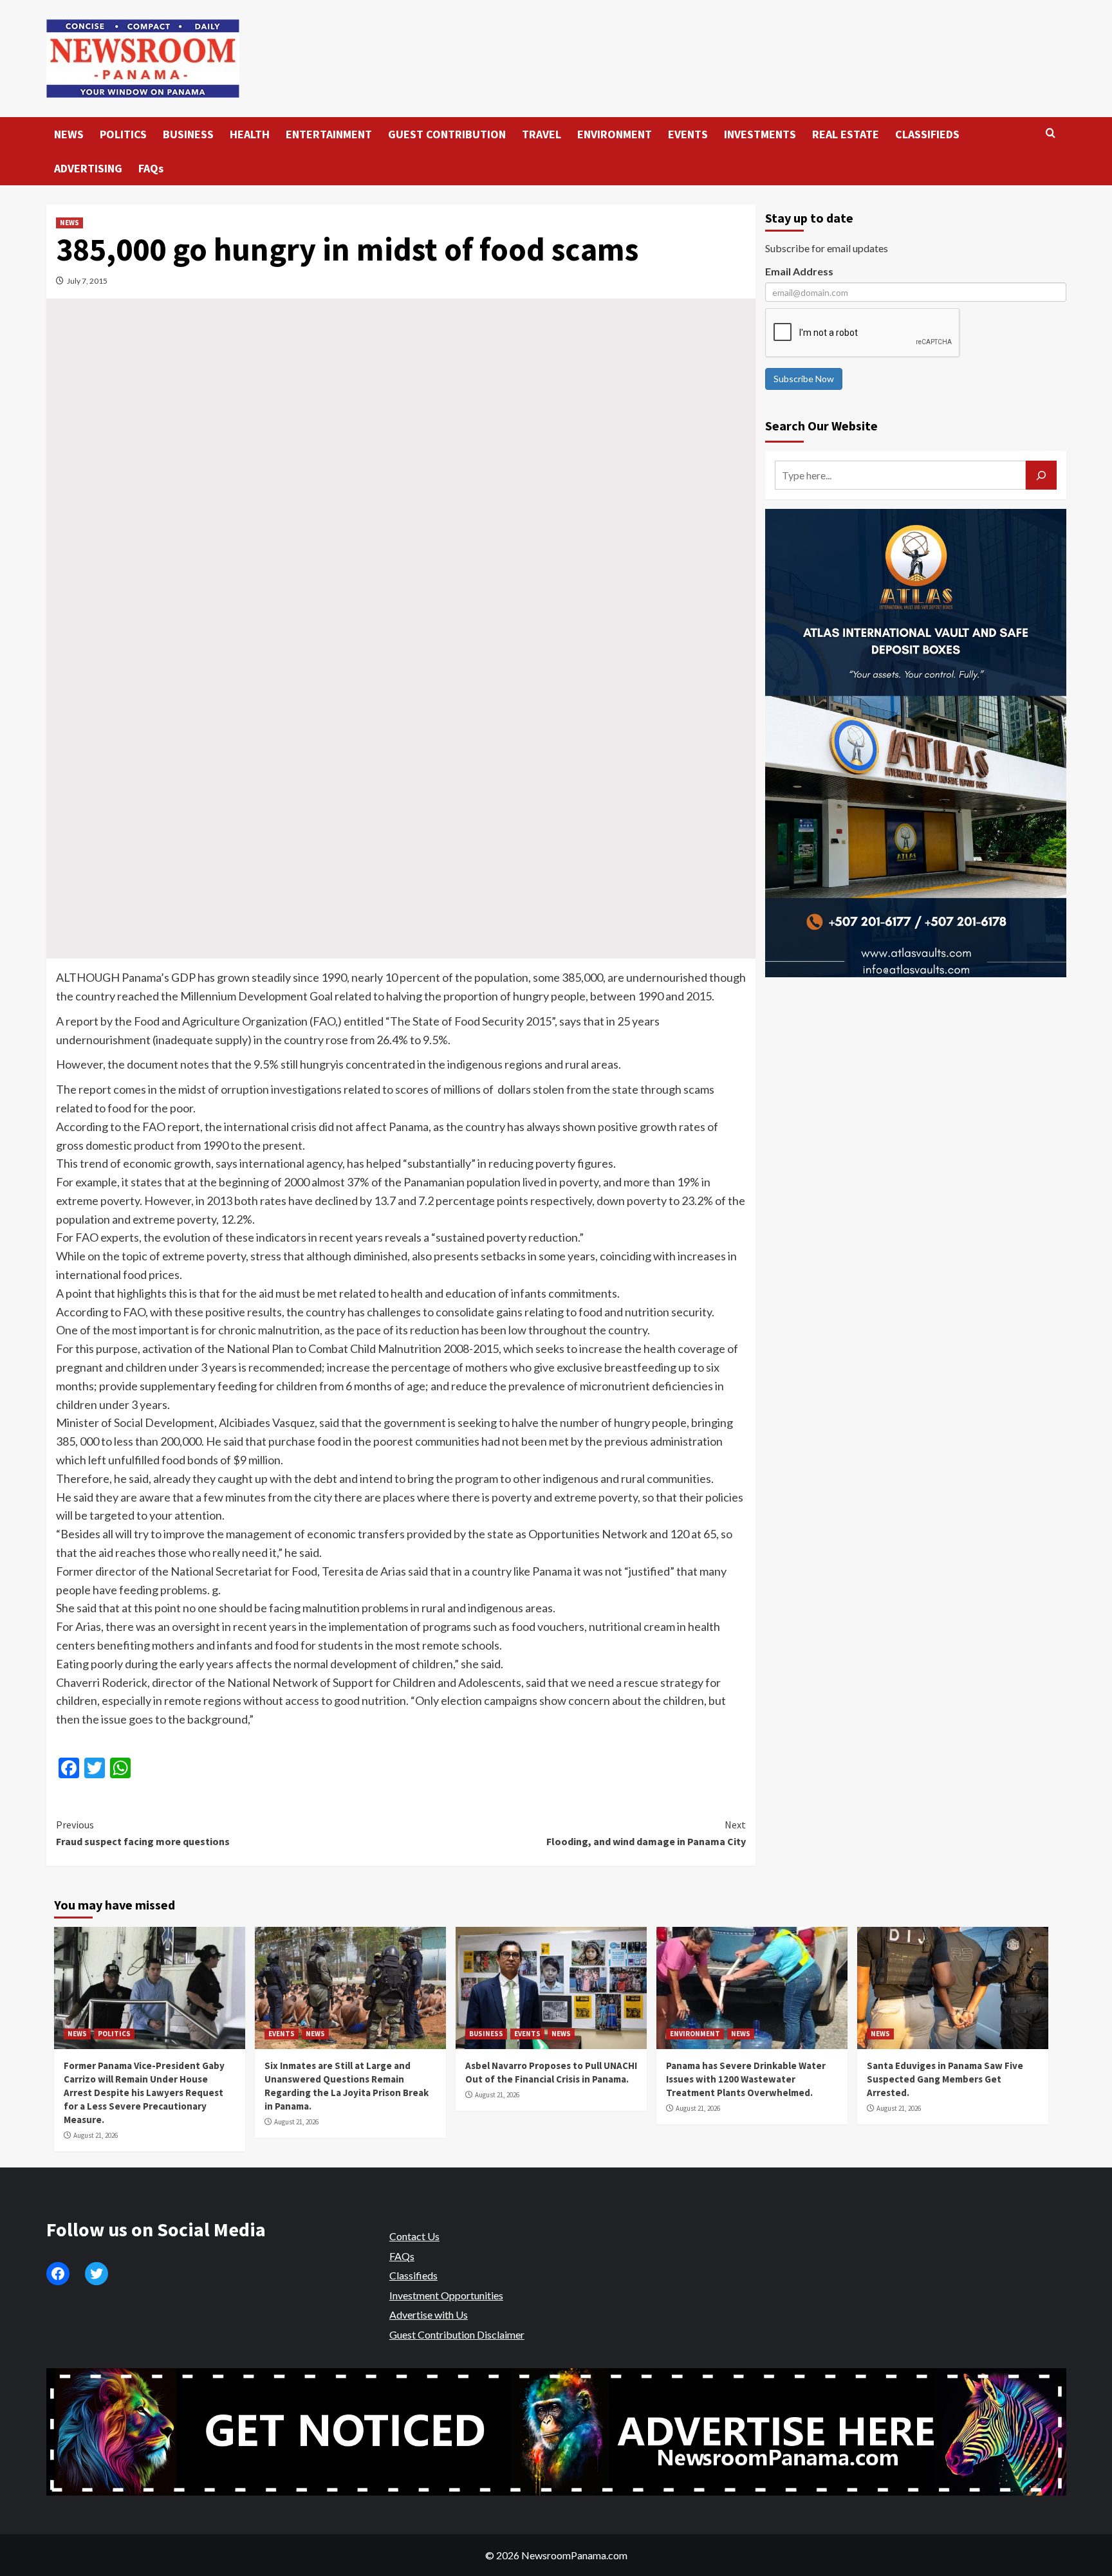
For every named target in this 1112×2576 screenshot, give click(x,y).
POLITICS (123, 134)
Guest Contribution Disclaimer (457, 2334)
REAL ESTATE (846, 134)
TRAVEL (542, 134)
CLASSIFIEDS (927, 134)
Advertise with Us (429, 2314)
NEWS (69, 134)
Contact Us (414, 2236)
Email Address (799, 271)
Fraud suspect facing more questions (143, 1833)
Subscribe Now (804, 379)
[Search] (1051, 133)
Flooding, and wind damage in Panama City (646, 1833)
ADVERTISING (88, 168)
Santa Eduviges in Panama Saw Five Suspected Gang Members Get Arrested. (945, 2079)
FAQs (151, 168)
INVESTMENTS (760, 134)
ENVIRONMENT (615, 134)
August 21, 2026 (96, 2135)
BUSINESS (188, 134)
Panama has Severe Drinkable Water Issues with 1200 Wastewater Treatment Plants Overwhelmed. (746, 2079)
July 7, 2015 (87, 281)
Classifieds (413, 2275)
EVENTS (688, 134)
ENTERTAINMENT (329, 134)
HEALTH (250, 134)
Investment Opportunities (446, 2295)
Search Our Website (821, 426)
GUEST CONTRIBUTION (447, 134)
